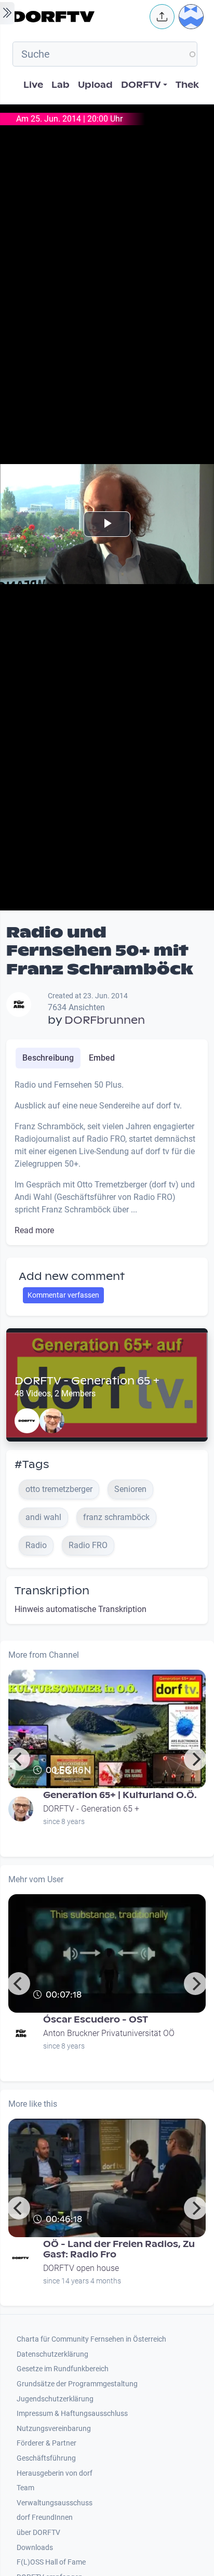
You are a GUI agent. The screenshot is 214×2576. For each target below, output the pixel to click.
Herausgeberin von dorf (55, 2473)
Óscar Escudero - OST (96, 2020)
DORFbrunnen (105, 1020)
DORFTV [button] (141, 85)
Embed (102, 1058)
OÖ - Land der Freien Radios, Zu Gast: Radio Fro (119, 2249)
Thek (187, 85)
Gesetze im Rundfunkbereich (63, 2369)
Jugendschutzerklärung (55, 2399)
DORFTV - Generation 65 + (87, 1381)
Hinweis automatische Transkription (81, 1609)
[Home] (78, 17)
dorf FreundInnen (45, 2518)
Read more (34, 1230)
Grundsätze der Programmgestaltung (77, 2384)
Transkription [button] (52, 1591)
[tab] (48, 1058)
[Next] (195, 1759)
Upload (95, 85)
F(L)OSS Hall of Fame (51, 2562)
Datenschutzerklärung (52, 2354)
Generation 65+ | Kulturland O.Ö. (120, 1795)
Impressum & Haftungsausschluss (72, 2414)
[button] (162, 17)
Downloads (35, 2548)
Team (25, 2488)
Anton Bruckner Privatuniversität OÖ (109, 2033)
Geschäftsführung (46, 2458)
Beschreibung (48, 1058)
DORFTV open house (81, 2268)
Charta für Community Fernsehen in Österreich (91, 2339)
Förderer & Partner (46, 2443)
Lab (61, 85)
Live (33, 85)
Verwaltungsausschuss (55, 2503)
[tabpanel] (107, 1158)
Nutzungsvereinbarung (54, 2429)
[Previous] (19, 1759)
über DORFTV (38, 2533)
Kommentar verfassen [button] (63, 1295)
